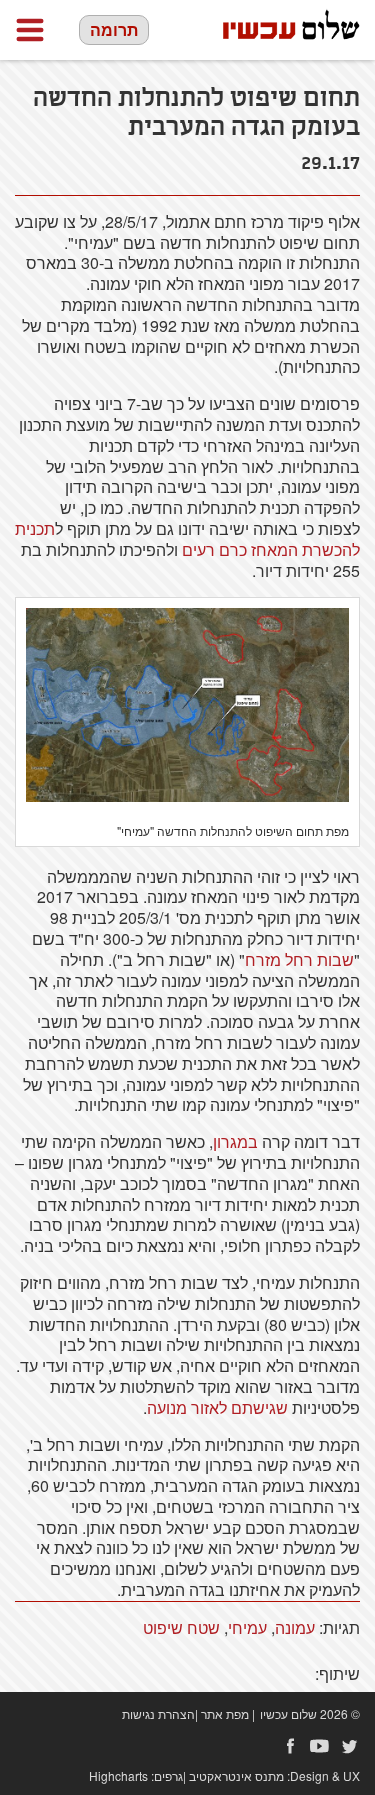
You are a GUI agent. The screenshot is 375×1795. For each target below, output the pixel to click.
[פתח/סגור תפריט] (30, 30)
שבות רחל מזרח (299, 959)
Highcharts (118, 1775)
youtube (320, 1746)
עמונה (295, 1627)
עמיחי (247, 1627)
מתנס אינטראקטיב (236, 1775)
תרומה (114, 29)
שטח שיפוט (181, 1627)
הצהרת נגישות (158, 1713)
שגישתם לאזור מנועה (217, 1407)
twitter (350, 1746)
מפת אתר (225, 1713)
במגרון (235, 1141)
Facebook (290, 1746)
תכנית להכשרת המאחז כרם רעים (187, 539)
